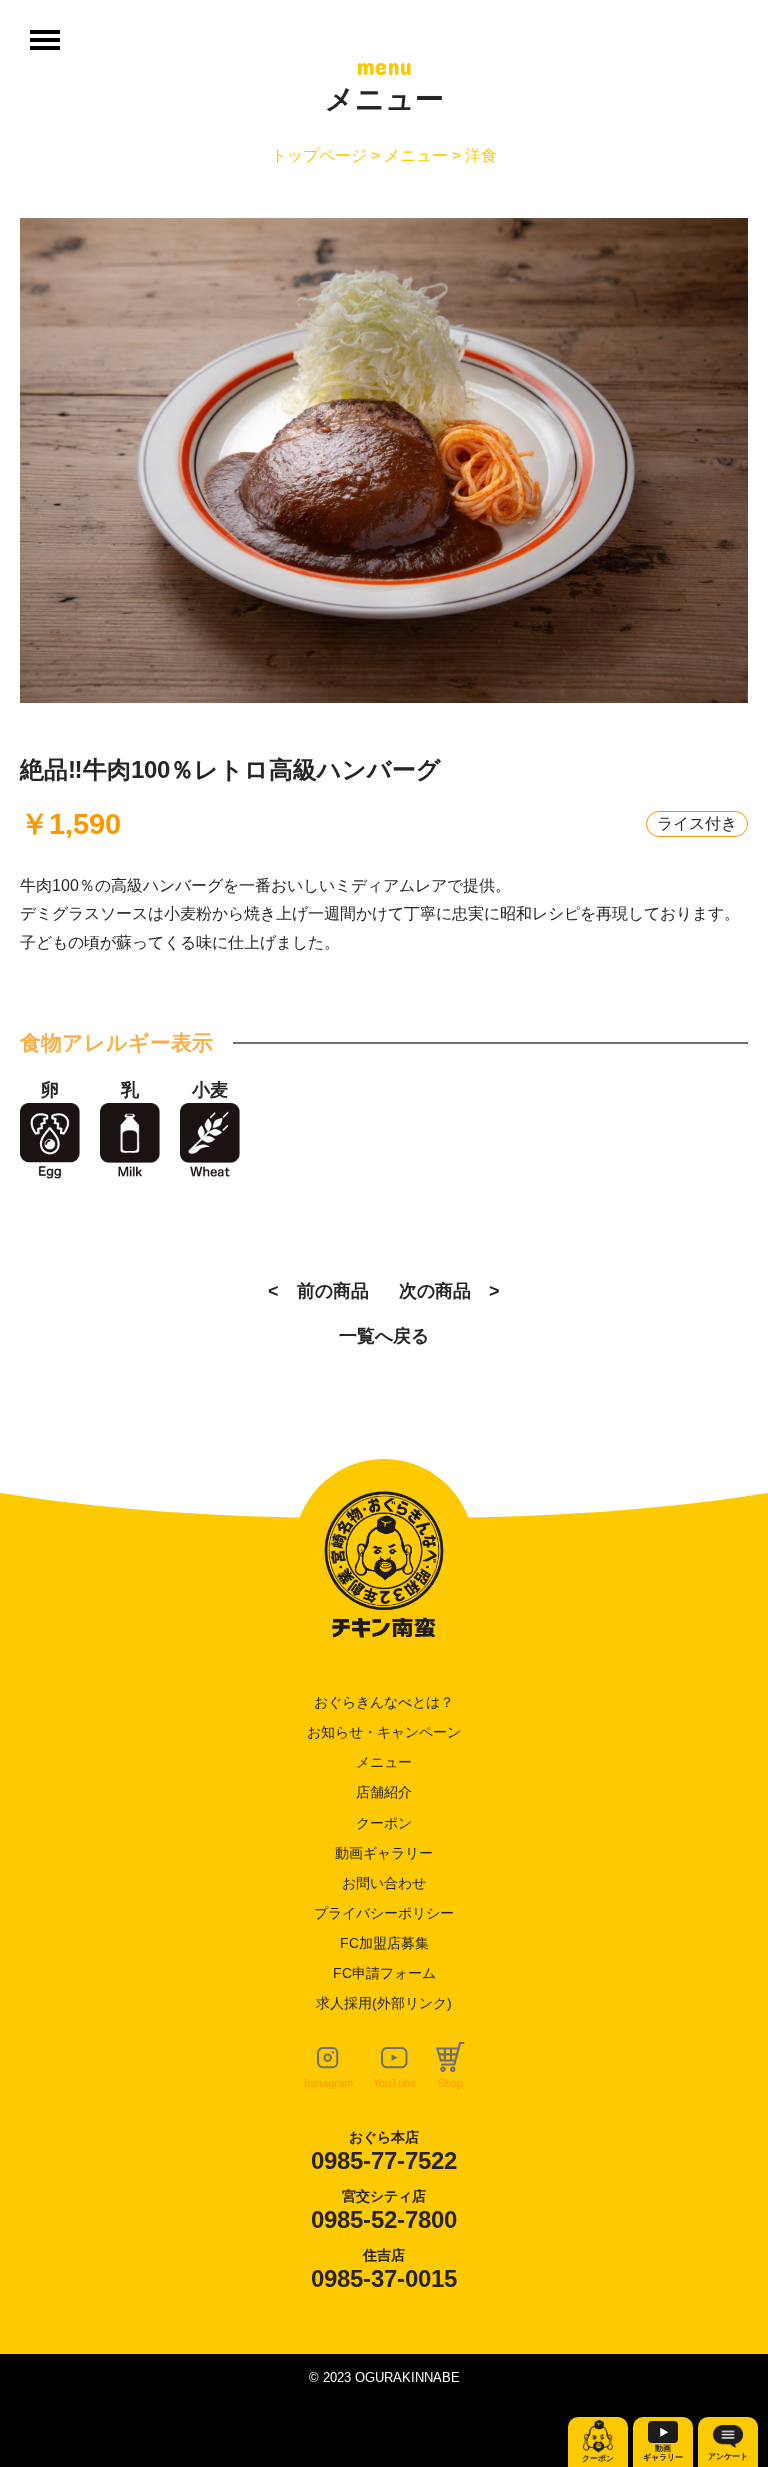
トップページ (319, 155)
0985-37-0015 (384, 2278)
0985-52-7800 (384, 2219)
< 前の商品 (318, 1291)
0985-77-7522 (384, 2160)
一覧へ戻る (384, 1336)
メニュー (416, 155)
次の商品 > (449, 1291)
